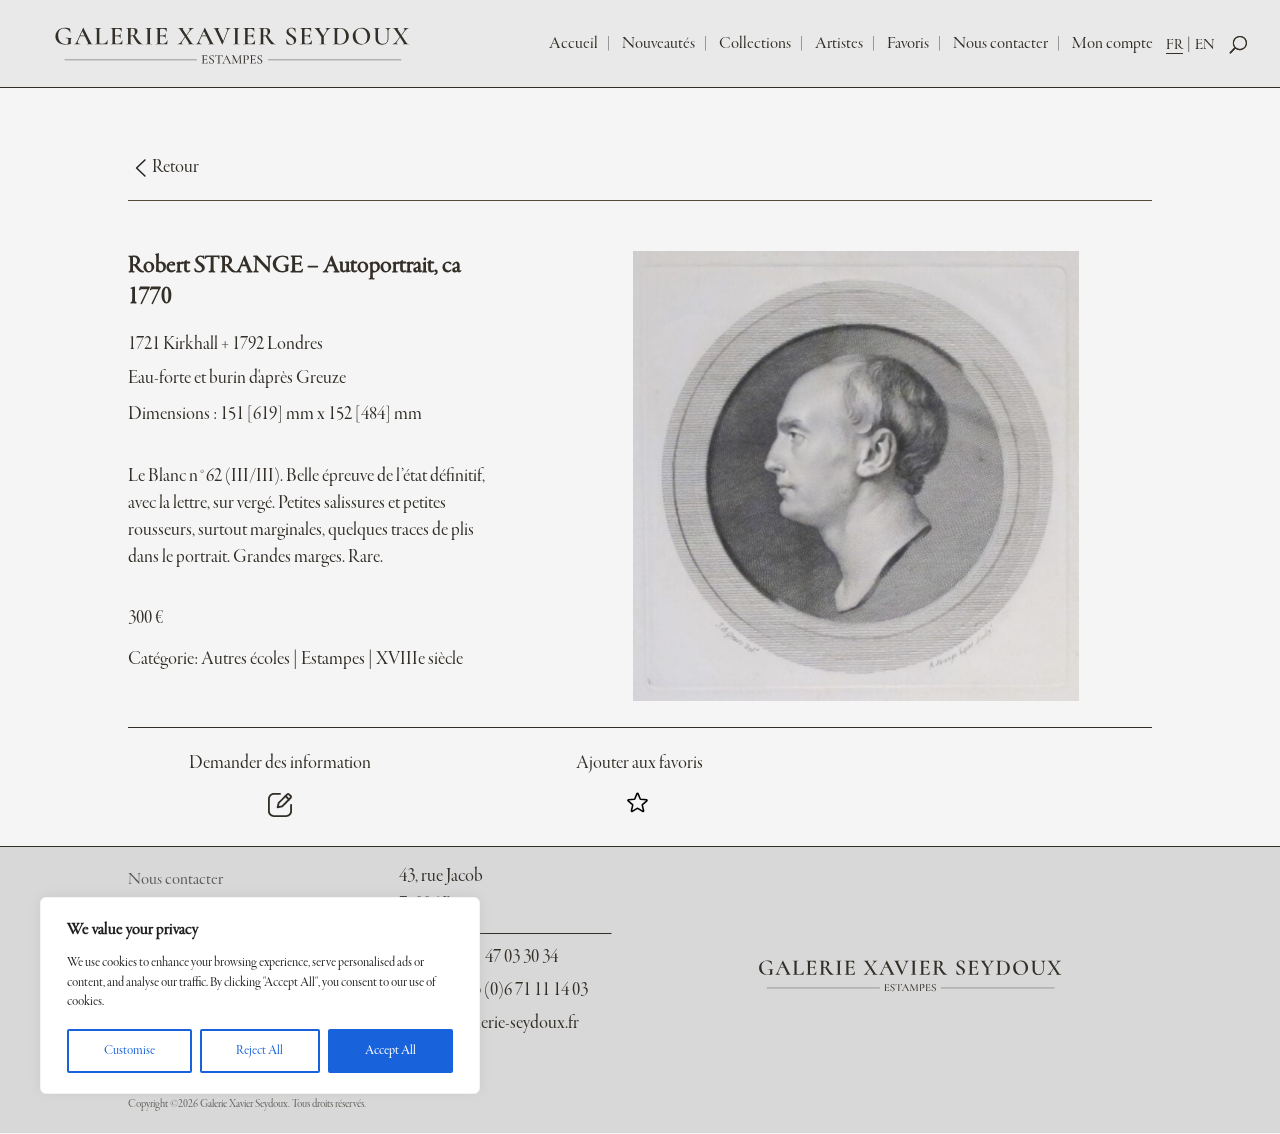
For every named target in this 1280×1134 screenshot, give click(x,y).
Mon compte (1112, 44)
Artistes (839, 44)
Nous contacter (1000, 44)
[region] (260, 995)
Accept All (390, 1051)
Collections (755, 44)
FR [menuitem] (1174, 45)
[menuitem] (1180, 44)
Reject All (259, 1051)
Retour (175, 167)
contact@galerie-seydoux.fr (488, 1023)
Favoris (908, 44)
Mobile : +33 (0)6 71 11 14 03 (493, 990)
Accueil (573, 44)
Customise (129, 1051)
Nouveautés (658, 44)
